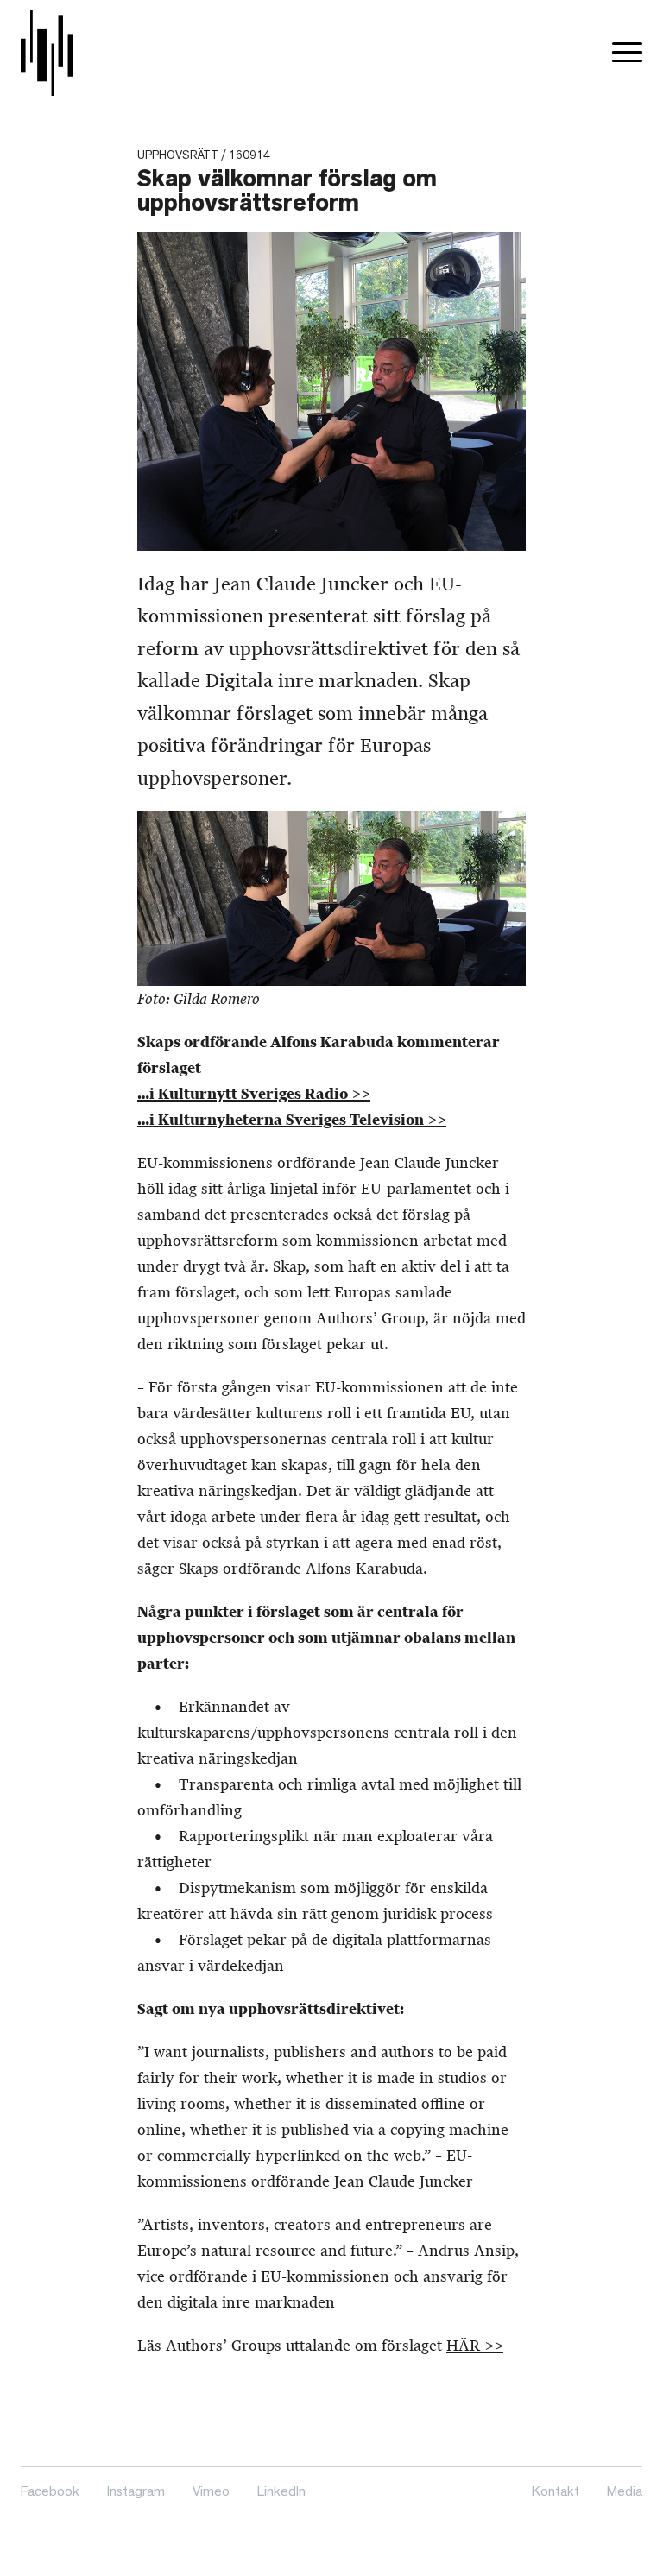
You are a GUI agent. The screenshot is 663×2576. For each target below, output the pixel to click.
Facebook (50, 2491)
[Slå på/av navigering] (627, 53)
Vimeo (211, 2491)
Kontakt (556, 2491)
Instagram (136, 2491)
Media (625, 2491)
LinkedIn (281, 2491)
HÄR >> (475, 2346)
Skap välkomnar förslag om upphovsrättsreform (287, 190)
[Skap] (47, 53)
